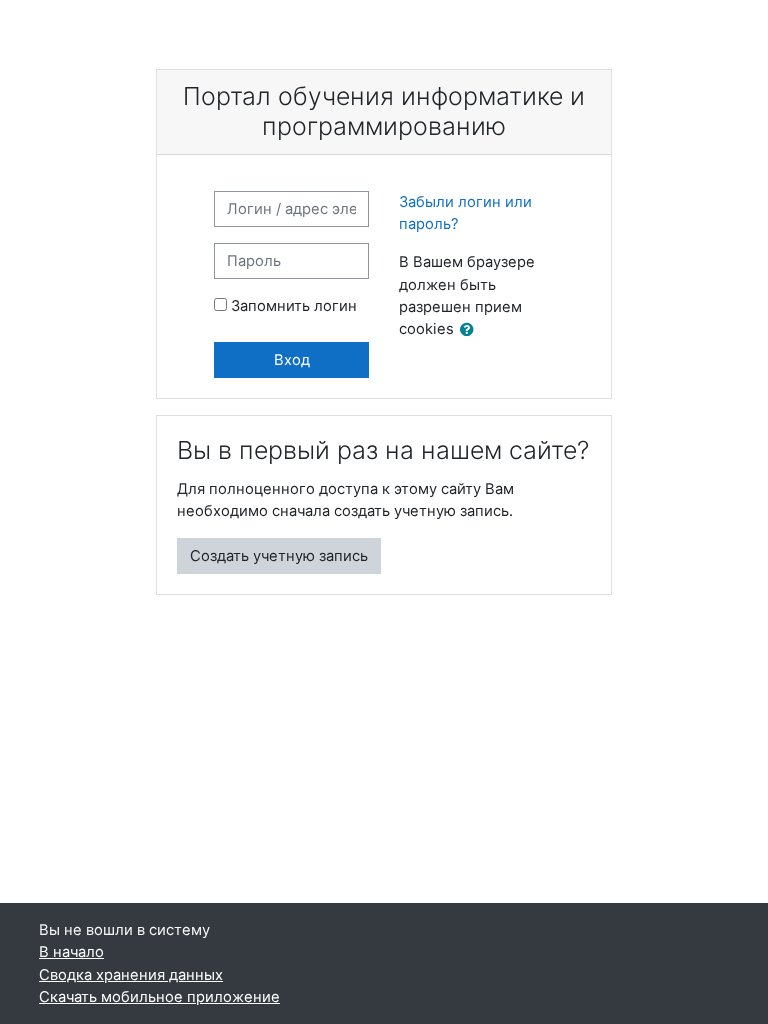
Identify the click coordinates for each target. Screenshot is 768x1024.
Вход (292, 360)
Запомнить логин (294, 306)
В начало (71, 952)
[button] (471, 330)
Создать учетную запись (279, 556)
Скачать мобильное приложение (159, 997)
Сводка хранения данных (131, 975)
